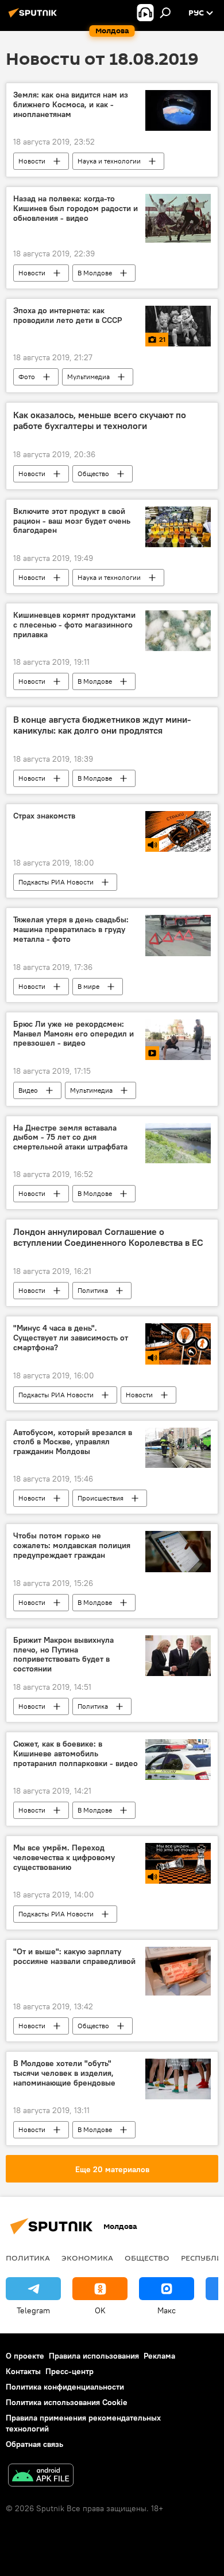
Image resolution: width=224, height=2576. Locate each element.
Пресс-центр (69, 2371)
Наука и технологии (109, 161)
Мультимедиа (88, 377)
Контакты (23, 2371)
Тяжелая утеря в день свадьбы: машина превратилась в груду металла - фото (71, 930)
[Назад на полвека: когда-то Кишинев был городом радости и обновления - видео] (178, 218)
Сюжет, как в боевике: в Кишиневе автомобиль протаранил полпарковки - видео (76, 1754)
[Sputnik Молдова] (34, 17)
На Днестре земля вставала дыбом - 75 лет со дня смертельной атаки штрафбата (70, 1138)
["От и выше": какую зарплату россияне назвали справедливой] (178, 1971)
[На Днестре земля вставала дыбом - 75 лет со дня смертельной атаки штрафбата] (178, 1143)
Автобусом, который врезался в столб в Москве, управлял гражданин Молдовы (73, 1442)
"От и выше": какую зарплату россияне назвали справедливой (74, 1957)
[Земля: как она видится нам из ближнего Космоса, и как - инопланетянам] (178, 110)
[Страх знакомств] (178, 831)
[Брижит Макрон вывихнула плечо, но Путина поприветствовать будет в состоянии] (178, 1656)
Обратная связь (34, 2444)
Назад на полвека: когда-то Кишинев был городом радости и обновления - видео (76, 209)
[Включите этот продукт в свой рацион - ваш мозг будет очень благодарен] (178, 527)
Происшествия (101, 1498)
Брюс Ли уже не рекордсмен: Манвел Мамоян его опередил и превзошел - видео (74, 1034)
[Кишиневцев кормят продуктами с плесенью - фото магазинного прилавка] (178, 631)
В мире (88, 986)
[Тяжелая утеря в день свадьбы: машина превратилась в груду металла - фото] (178, 935)
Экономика (87, 2258)
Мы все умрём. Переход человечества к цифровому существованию (64, 1858)
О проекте (25, 2356)
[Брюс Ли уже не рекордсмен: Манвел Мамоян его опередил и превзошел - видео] (178, 1040)
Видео (28, 1090)
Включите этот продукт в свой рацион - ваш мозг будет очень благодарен (72, 521)
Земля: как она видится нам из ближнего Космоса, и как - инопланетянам (71, 105)
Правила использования (94, 2356)
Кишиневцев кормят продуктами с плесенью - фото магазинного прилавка (74, 625)
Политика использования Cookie (67, 2402)
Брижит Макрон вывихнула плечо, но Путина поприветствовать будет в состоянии (63, 1655)
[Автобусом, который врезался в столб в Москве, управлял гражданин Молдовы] (178, 1448)
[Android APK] (41, 2476)
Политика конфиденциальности (65, 2387)
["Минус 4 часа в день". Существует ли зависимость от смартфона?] (178, 1344)
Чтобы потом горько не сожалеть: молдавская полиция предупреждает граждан (72, 1546)
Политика (93, 1290)
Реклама (159, 2356)
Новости (32, 161)
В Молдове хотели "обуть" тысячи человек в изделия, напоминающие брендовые (64, 2073)
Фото (27, 377)
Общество (93, 473)
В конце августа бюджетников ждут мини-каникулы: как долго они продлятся (102, 725)
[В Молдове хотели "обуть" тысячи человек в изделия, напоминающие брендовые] (178, 2079)
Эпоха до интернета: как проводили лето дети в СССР (67, 315)
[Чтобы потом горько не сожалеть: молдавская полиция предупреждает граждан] (178, 1551)
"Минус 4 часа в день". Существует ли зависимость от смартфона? (71, 1338)
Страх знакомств (44, 816)
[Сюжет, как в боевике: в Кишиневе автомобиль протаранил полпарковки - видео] (178, 1759)
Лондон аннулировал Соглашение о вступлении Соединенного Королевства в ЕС (108, 1237)
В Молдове (95, 273)
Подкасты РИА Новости (56, 882)
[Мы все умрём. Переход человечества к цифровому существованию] (178, 1863)
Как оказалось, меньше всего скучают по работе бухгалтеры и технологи (100, 420)
